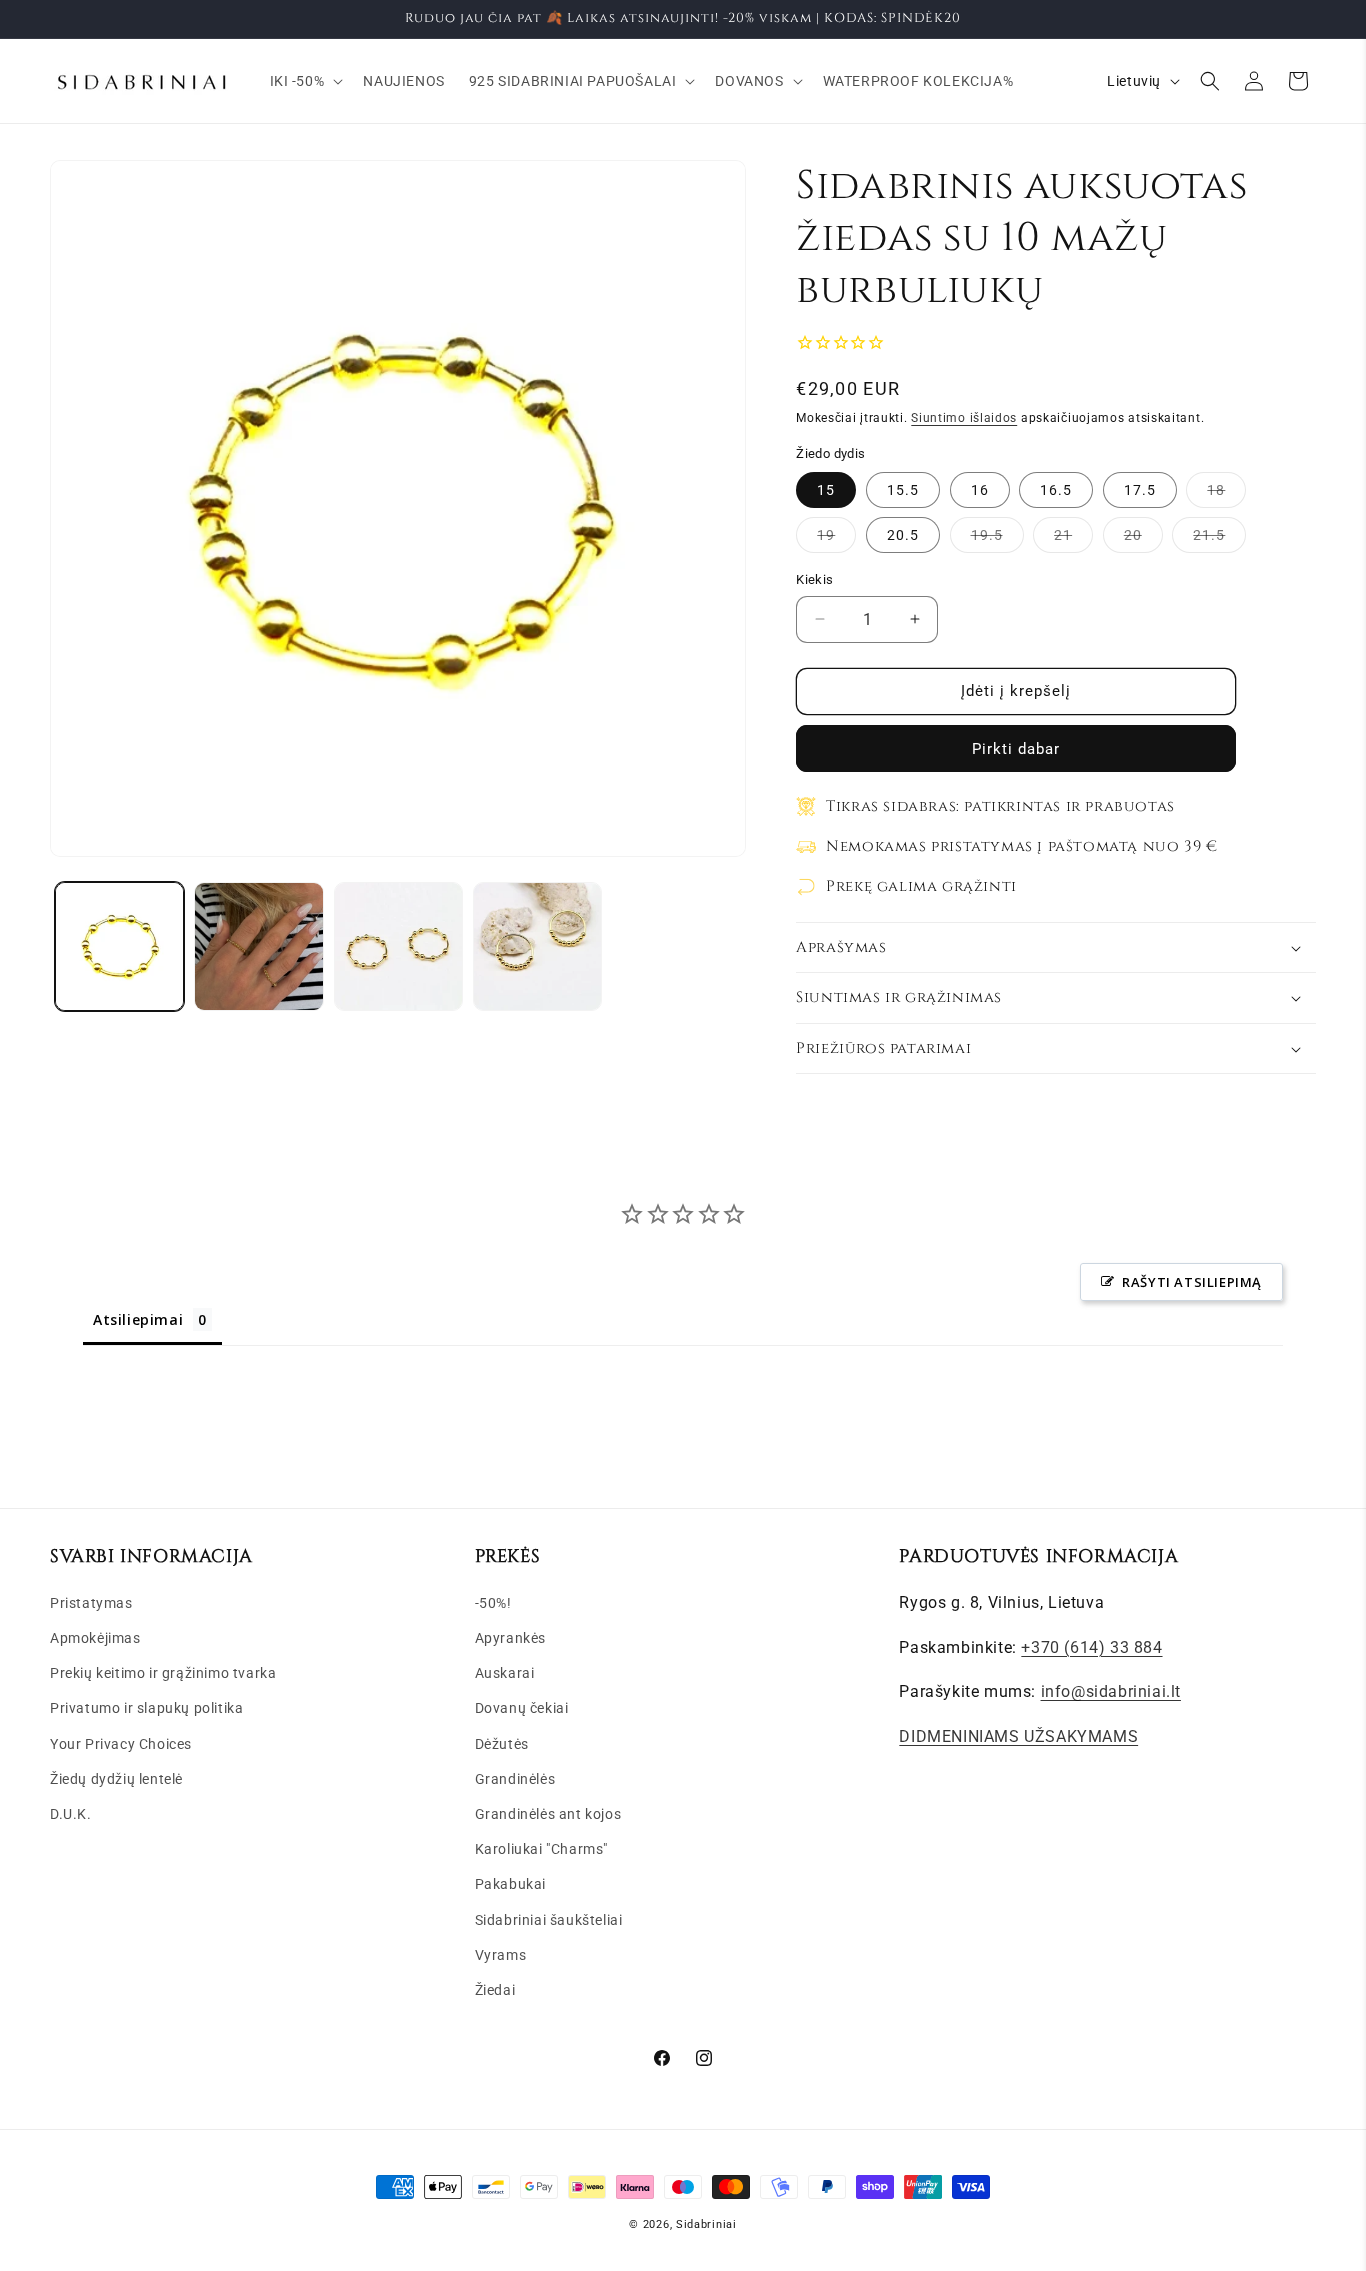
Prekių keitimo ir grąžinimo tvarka (163, 1672)
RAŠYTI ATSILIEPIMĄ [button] (1192, 1282)
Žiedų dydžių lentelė (116, 1778)
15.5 (903, 490)
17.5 (1140, 490)
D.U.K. (71, 1813)
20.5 (903, 535)
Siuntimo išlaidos (964, 418)
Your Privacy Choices (121, 1743)
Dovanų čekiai (522, 1708)
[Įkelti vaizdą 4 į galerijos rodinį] (537, 946)
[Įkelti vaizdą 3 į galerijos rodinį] (398, 946)
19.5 (997, 539)
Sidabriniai (706, 2224)
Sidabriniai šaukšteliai (549, 1919)
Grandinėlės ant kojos (548, 1813)
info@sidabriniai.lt (1111, 1691)
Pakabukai (510, 1884)
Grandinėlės (515, 1778)
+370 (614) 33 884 (1091, 1646)
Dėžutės (502, 1743)
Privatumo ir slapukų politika (146, 1708)
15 (826, 490)
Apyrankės (510, 1637)
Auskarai (505, 1672)
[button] (305, 81)
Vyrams (501, 1954)
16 (980, 490)
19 (836, 539)
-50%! (493, 1602)
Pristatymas (91, 1602)
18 (1226, 494)
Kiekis (814, 579)
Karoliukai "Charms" (541, 1848)
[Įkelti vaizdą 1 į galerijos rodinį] (119, 946)
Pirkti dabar (1016, 749)
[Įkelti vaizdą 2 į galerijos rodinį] (258, 946)
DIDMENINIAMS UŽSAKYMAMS (1018, 1735)
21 (1073, 539)
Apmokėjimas (95, 1637)
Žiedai (495, 1989)
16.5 (1056, 490)
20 (1143, 539)
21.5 (1219, 539)
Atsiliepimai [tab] (138, 1319)
